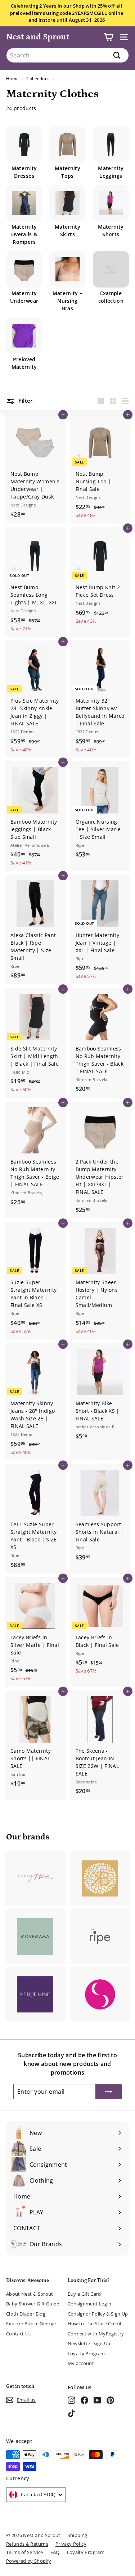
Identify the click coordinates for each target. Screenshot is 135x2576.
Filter (25, 401)
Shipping (78, 2535)
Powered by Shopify (29, 2561)
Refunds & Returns (27, 2544)
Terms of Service (25, 2552)
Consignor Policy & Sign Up (98, 2314)
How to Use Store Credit (95, 2323)
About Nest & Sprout (30, 2294)
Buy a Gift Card (84, 2294)
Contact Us (19, 2334)
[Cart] (109, 37)
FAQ (55, 2552)
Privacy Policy (71, 2544)
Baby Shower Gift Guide (33, 2304)
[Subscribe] (109, 2092)
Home (12, 78)
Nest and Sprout (38, 37)
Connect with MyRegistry (96, 2334)
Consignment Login (90, 2304)
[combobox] (67, 55)
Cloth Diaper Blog (26, 2314)
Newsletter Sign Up (89, 2343)
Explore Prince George (31, 2323)
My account (81, 2363)
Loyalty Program (86, 2353)
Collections (38, 78)
